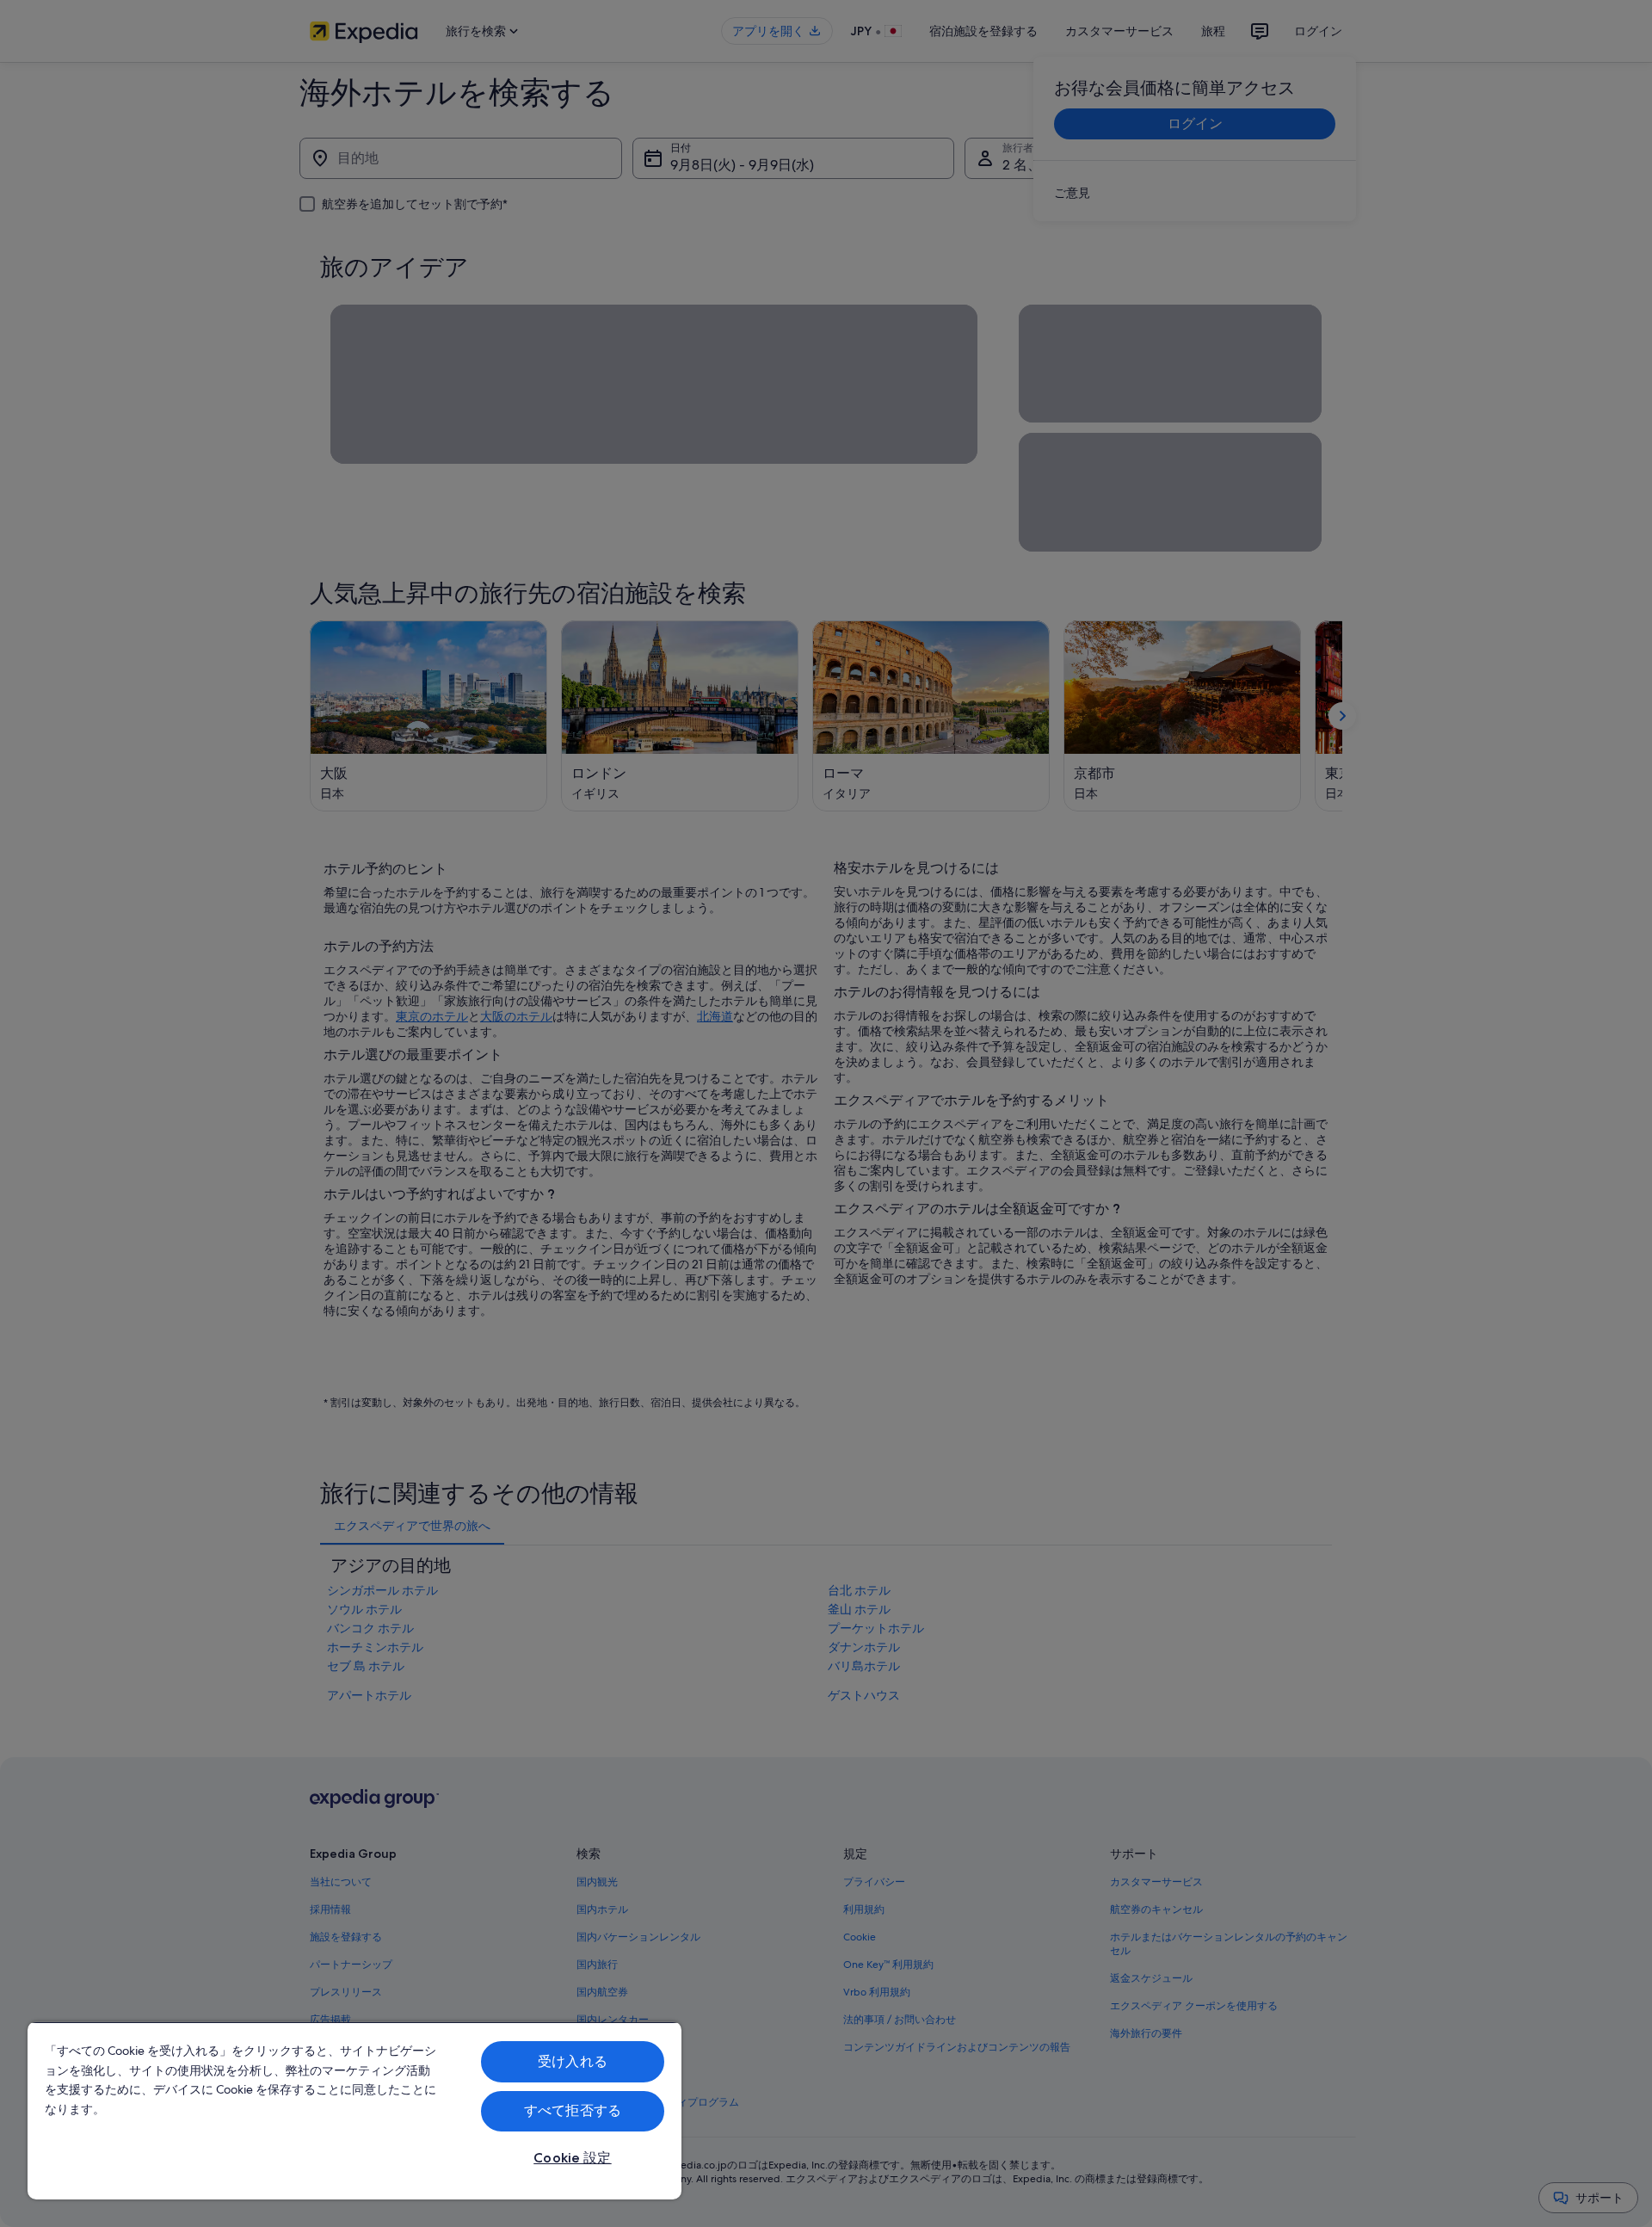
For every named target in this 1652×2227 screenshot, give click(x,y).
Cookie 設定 (572, 2158)
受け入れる (573, 2061)
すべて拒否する (573, 2110)
